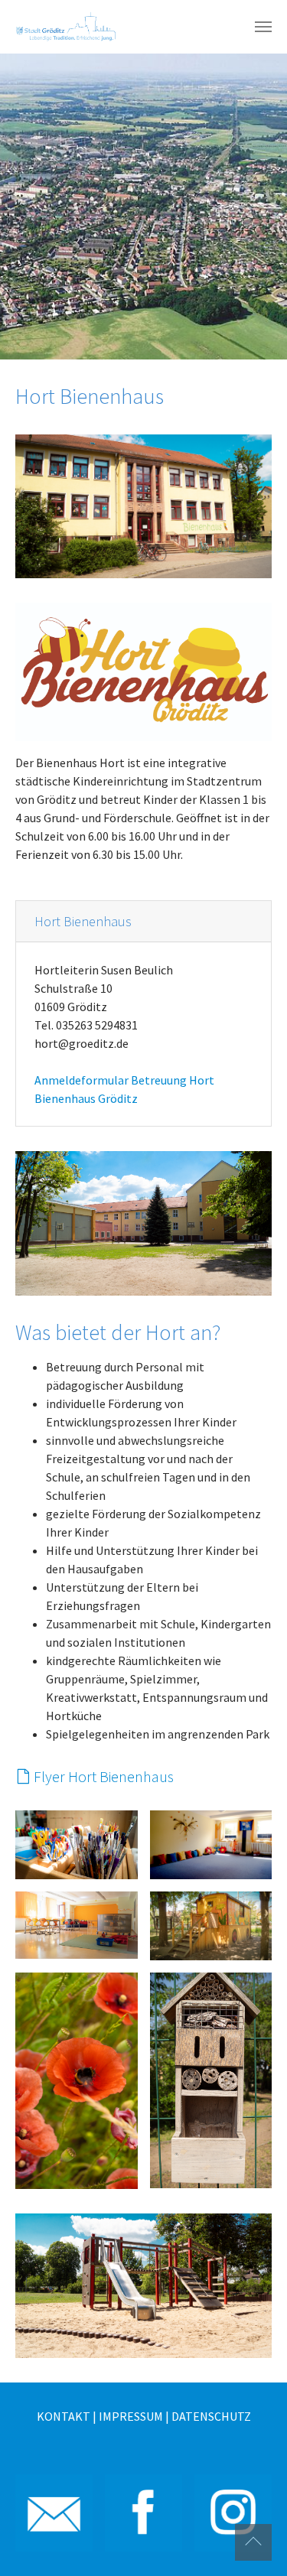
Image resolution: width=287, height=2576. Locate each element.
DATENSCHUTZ (211, 2416)
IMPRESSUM (131, 2416)
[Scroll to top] (253, 2542)
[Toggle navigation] (263, 27)
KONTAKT (64, 2416)
